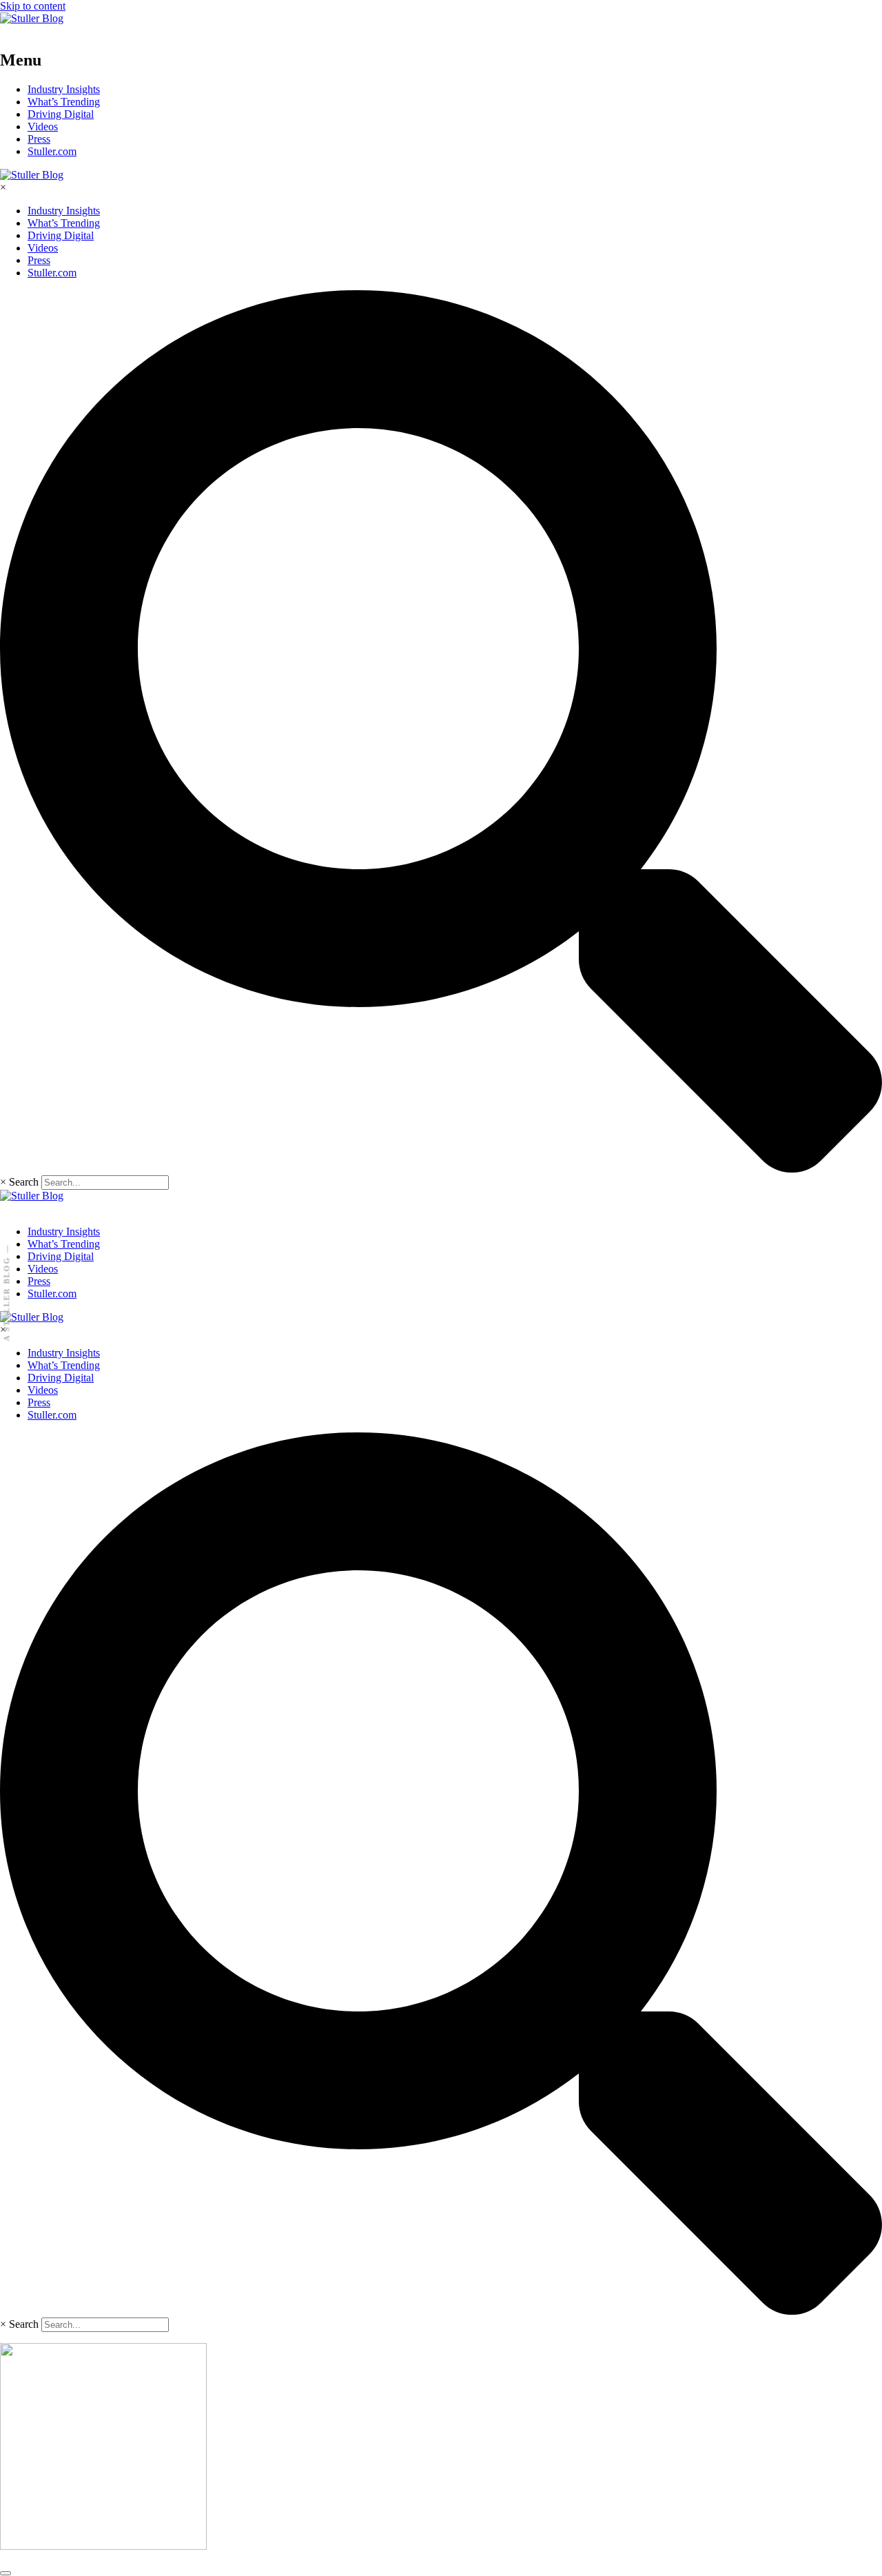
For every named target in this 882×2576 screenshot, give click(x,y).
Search (24, 1182)
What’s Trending (64, 102)
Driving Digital (61, 114)
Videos (43, 126)
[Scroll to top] (6, 2573)
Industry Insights (64, 89)
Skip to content (33, 6)
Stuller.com (52, 151)
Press (39, 139)
